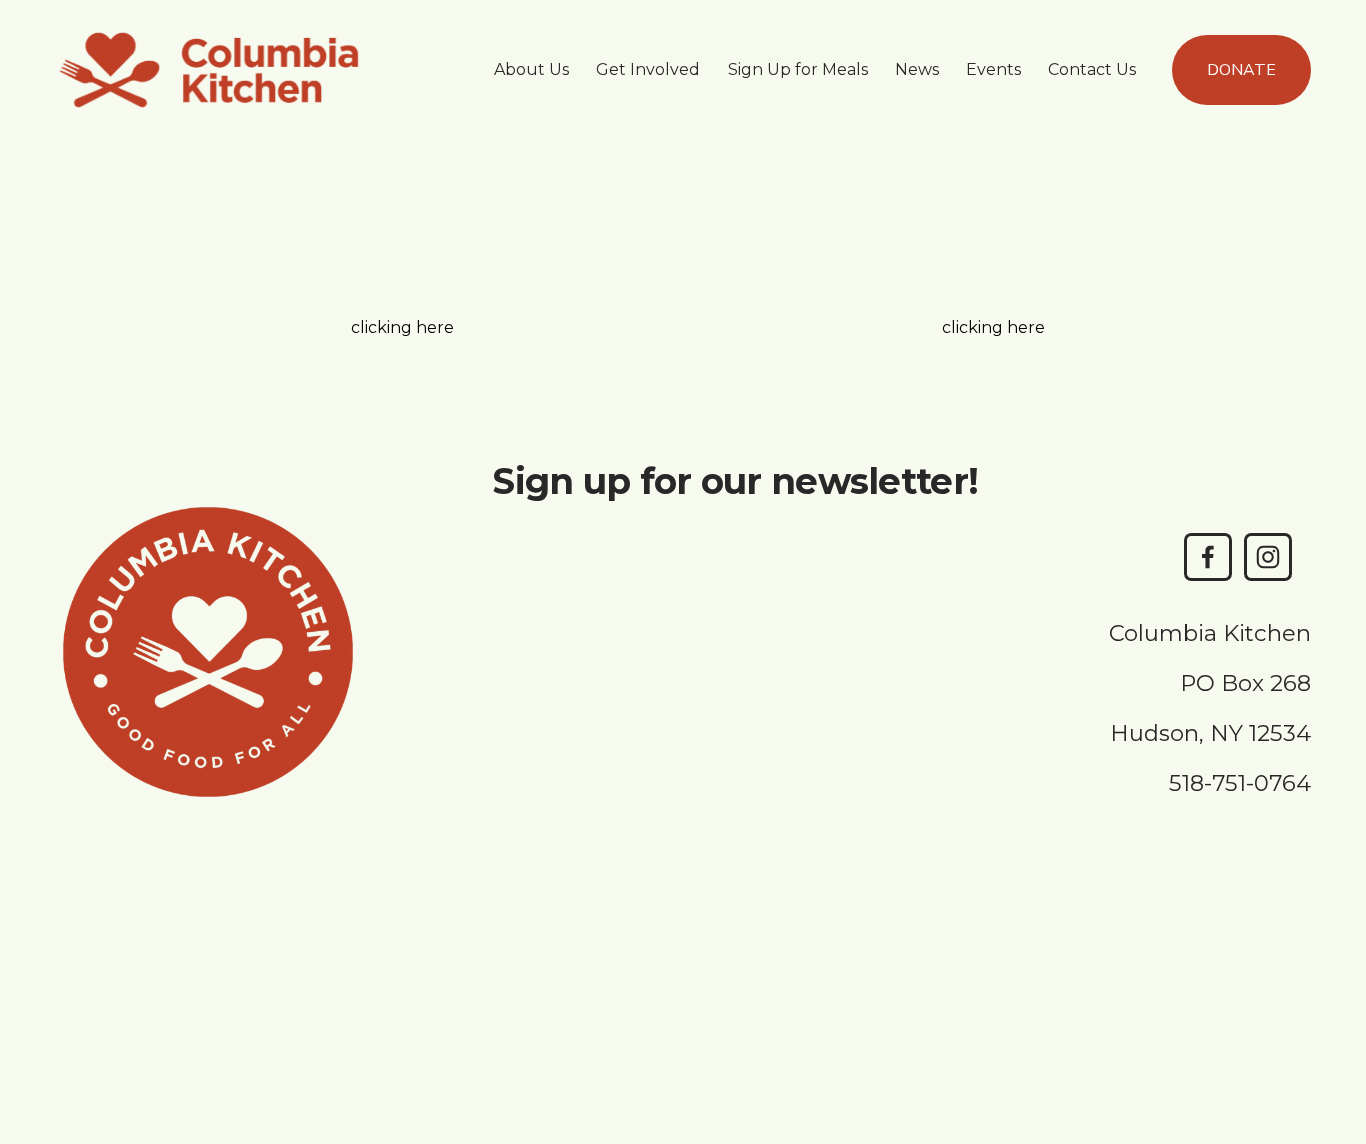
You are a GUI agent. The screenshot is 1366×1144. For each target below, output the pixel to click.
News (917, 69)
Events (993, 69)
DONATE (1241, 70)
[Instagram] (1268, 557)
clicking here (402, 327)
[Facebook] (1208, 557)
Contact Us (1092, 69)
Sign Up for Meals (798, 69)
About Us (531, 69)
